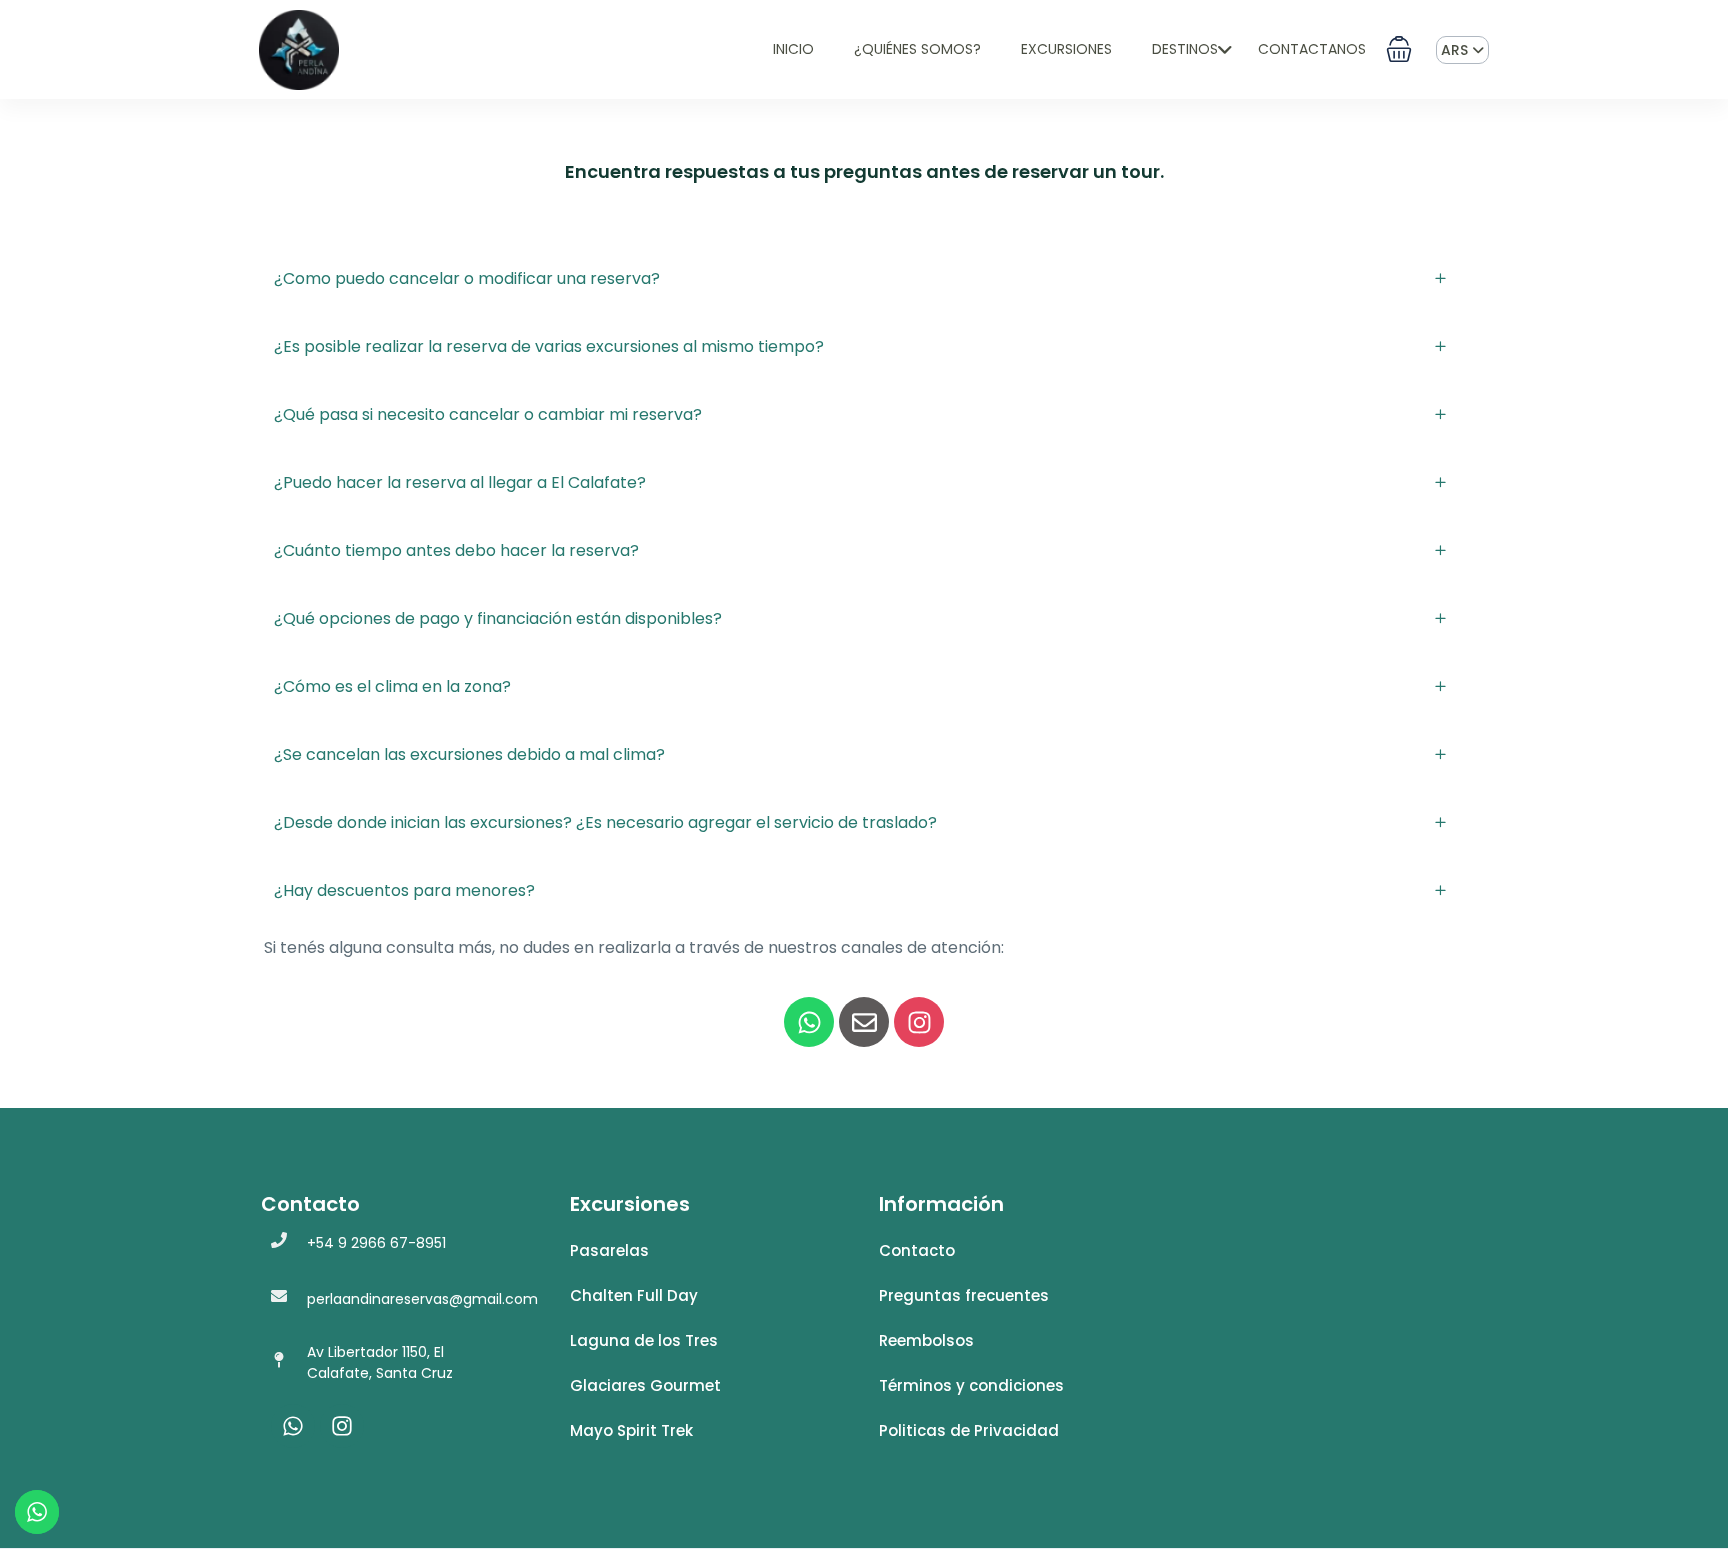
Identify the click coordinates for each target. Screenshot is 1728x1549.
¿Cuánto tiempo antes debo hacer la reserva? (456, 550)
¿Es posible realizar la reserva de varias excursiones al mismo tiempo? (549, 346)
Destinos (1185, 49)
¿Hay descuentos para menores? (404, 890)
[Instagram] (919, 1022)
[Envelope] (864, 1022)
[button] (1399, 49)
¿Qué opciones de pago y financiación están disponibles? (498, 618)
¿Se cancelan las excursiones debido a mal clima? (469, 754)
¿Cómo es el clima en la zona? (392, 686)
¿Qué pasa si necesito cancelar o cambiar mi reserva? (488, 414)
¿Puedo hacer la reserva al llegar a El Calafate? (460, 482)
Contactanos (1312, 49)
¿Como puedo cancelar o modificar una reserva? (467, 278)
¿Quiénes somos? (917, 49)
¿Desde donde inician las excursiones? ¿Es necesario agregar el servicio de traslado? (605, 822)
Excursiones (1066, 49)
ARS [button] (1456, 50)
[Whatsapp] (809, 1022)
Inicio (793, 49)
